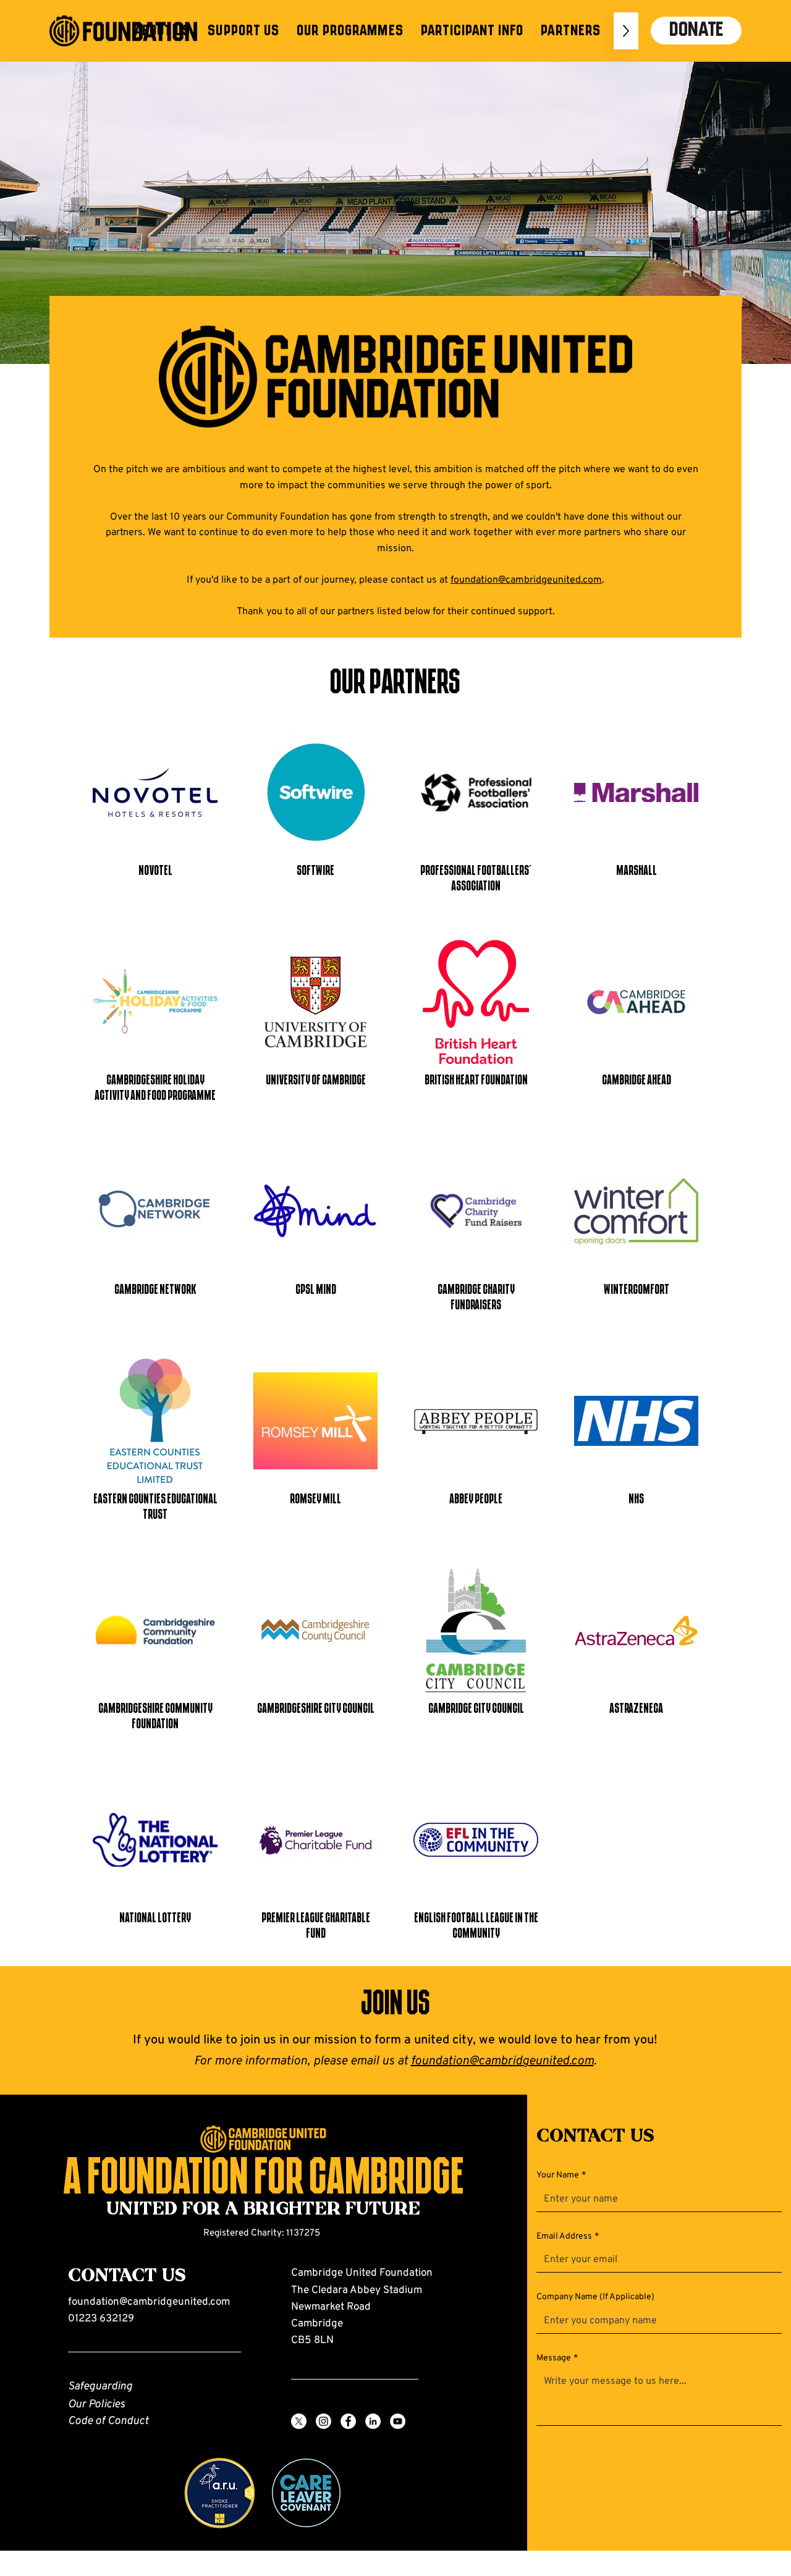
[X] (299, 2421)
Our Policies (96, 2405)
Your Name (561, 2175)
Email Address (568, 2236)
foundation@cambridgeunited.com (526, 580)
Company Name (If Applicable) (595, 2297)
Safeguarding (100, 2387)
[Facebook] (348, 2421)
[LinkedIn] (373, 2421)
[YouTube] (398, 2421)
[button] (162, 31)
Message (557, 2358)
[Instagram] (324, 2421)
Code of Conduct (108, 2421)
